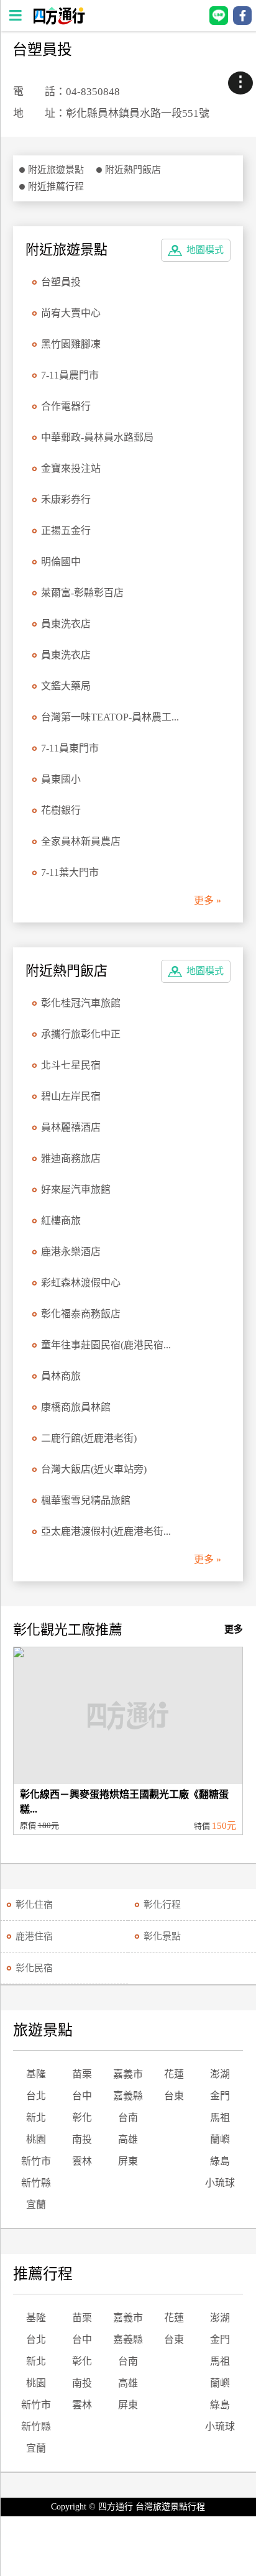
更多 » (208, 900)
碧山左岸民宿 (71, 1096)
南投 (82, 2139)
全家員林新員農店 (81, 841)
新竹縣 (36, 2183)
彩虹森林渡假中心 (81, 1283)
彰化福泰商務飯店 (81, 1314)
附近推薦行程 (56, 186)
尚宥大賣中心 (71, 313)
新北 (36, 2118)
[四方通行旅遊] (59, 21)
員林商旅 (61, 1376)
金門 (220, 2096)
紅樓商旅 (61, 1221)
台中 (82, 2096)
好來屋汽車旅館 (76, 1189)
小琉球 (220, 2183)
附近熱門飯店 (133, 170)
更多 (234, 1629)
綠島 (220, 2161)
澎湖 (220, 2074)
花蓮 (174, 2074)
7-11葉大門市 (70, 872)
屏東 (128, 2161)
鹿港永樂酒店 (71, 1252)
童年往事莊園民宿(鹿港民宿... (106, 1345)
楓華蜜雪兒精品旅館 (86, 1500)
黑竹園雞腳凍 (71, 344)
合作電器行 (66, 406)
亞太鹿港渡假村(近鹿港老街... (106, 1531)
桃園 (36, 2139)
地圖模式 (205, 250)
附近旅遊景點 (56, 170)
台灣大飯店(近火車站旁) (94, 1469)
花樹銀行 (61, 810)
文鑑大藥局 (66, 686)
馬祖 (220, 2118)
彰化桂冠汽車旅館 (81, 1003)
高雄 (128, 2139)
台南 (128, 2118)
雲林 (82, 2161)
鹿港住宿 (34, 1936)
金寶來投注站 (71, 468)
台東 (174, 2096)
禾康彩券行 (66, 499)
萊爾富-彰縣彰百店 (82, 593)
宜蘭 (36, 2205)
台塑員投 (61, 282)
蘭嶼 (220, 2139)
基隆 (36, 2074)
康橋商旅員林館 (76, 1407)
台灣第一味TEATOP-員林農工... (110, 717)
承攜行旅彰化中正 (81, 1034)
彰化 (82, 2118)
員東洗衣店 (66, 624)
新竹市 (36, 2161)
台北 (36, 2096)
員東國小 (61, 779)
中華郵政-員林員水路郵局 (97, 437)
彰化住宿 (34, 1905)
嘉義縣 (128, 2096)
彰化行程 (162, 1905)
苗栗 (82, 2074)
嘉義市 (128, 2074)
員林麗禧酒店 (71, 1127)
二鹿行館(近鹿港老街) (89, 1438)
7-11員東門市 (70, 748)
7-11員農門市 (70, 375)
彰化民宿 (34, 1968)
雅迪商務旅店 (71, 1158)
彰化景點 (162, 1936)
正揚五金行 (66, 531)
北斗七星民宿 (71, 1065)
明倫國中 (61, 562)
